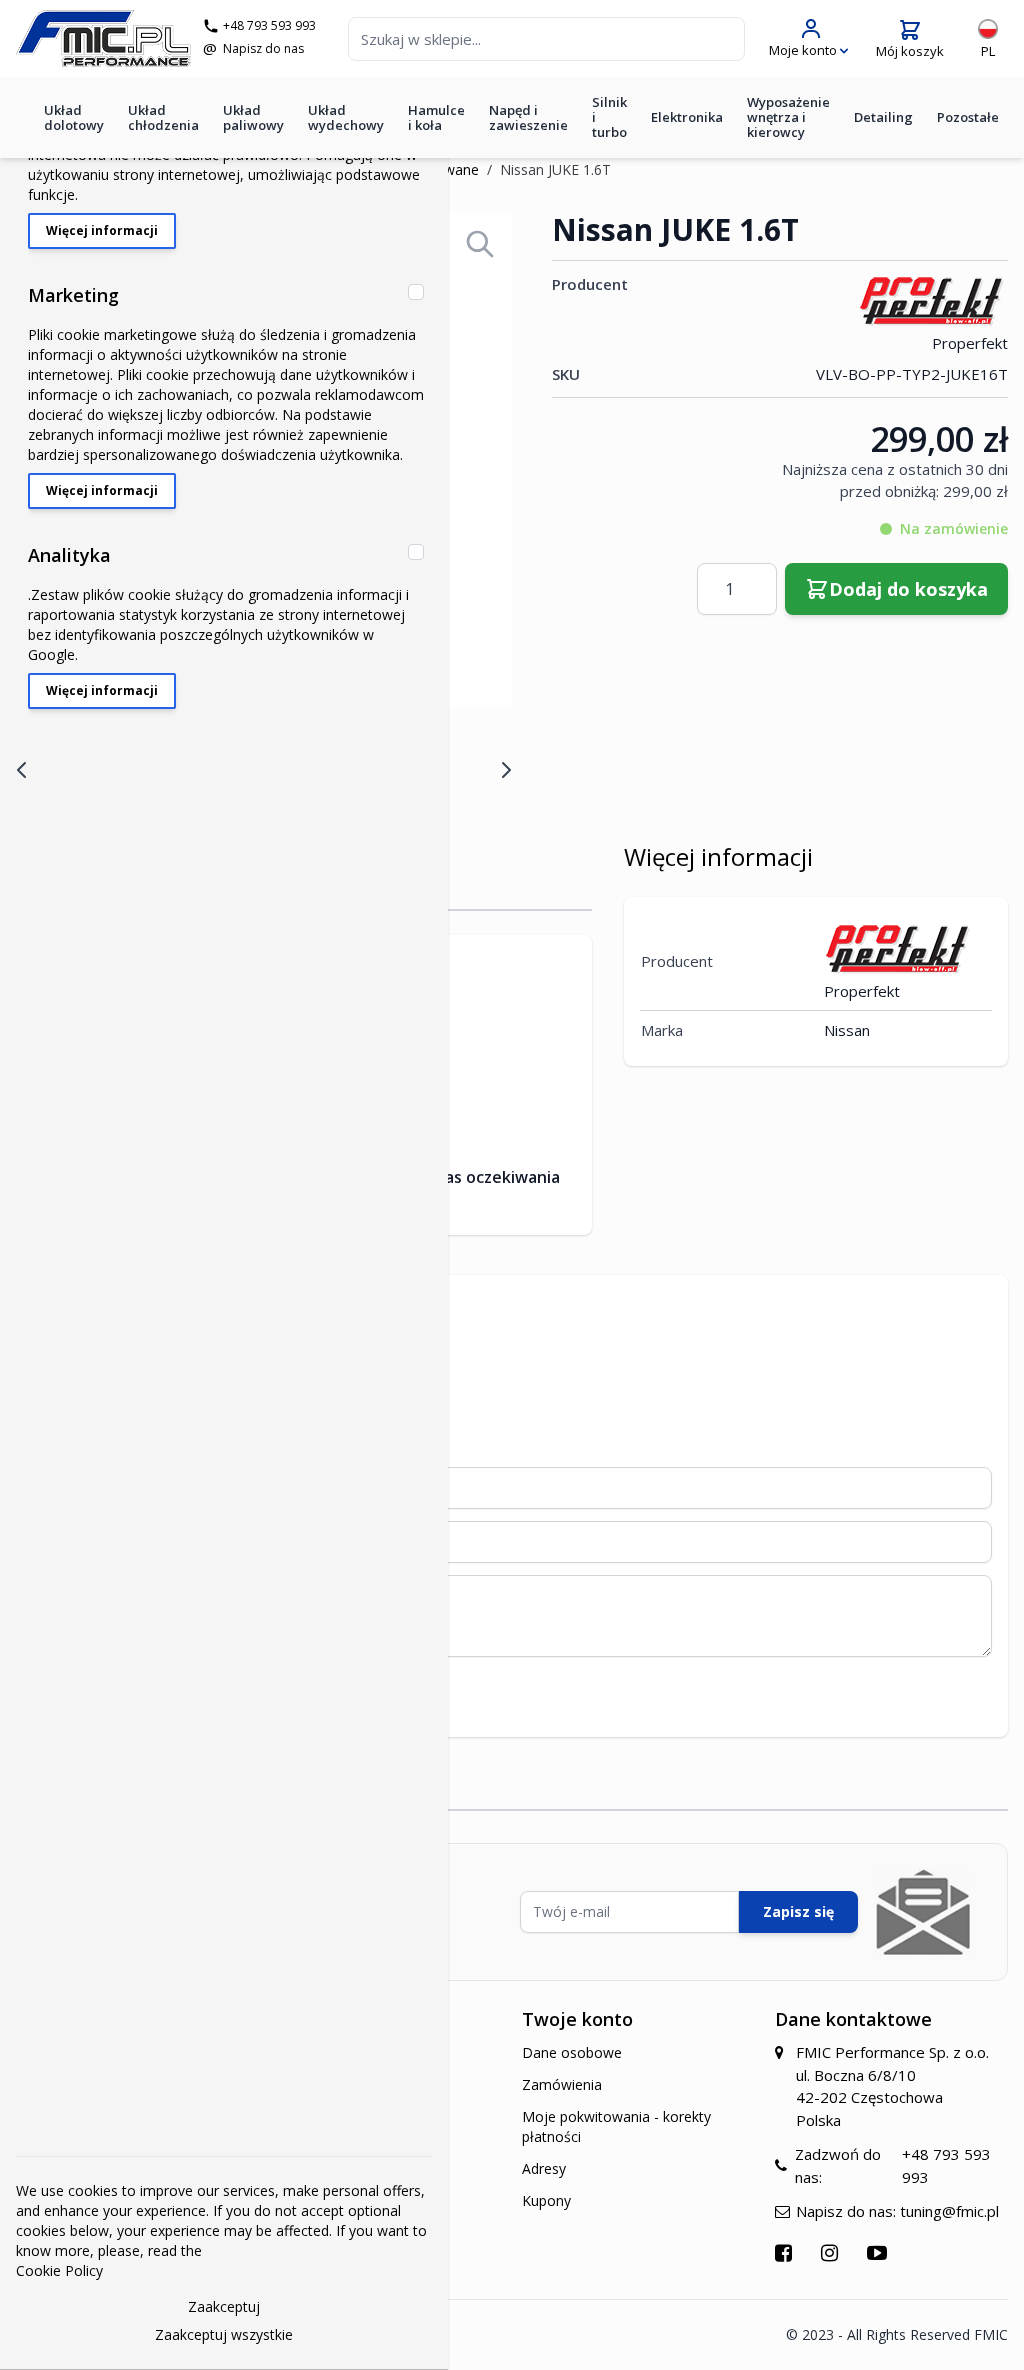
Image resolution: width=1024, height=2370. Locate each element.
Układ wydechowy (346, 117)
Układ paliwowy (253, 117)
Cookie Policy (59, 2270)
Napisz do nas (263, 49)
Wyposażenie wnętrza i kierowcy (788, 117)
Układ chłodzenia (163, 117)
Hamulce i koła (436, 117)
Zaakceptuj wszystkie (224, 2334)
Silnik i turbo (609, 117)
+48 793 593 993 (269, 26)
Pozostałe (968, 117)
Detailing (883, 117)
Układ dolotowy (74, 117)
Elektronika (687, 117)
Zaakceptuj (224, 2306)
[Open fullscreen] (480, 244)
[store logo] (103, 38)
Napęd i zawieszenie (528, 117)
